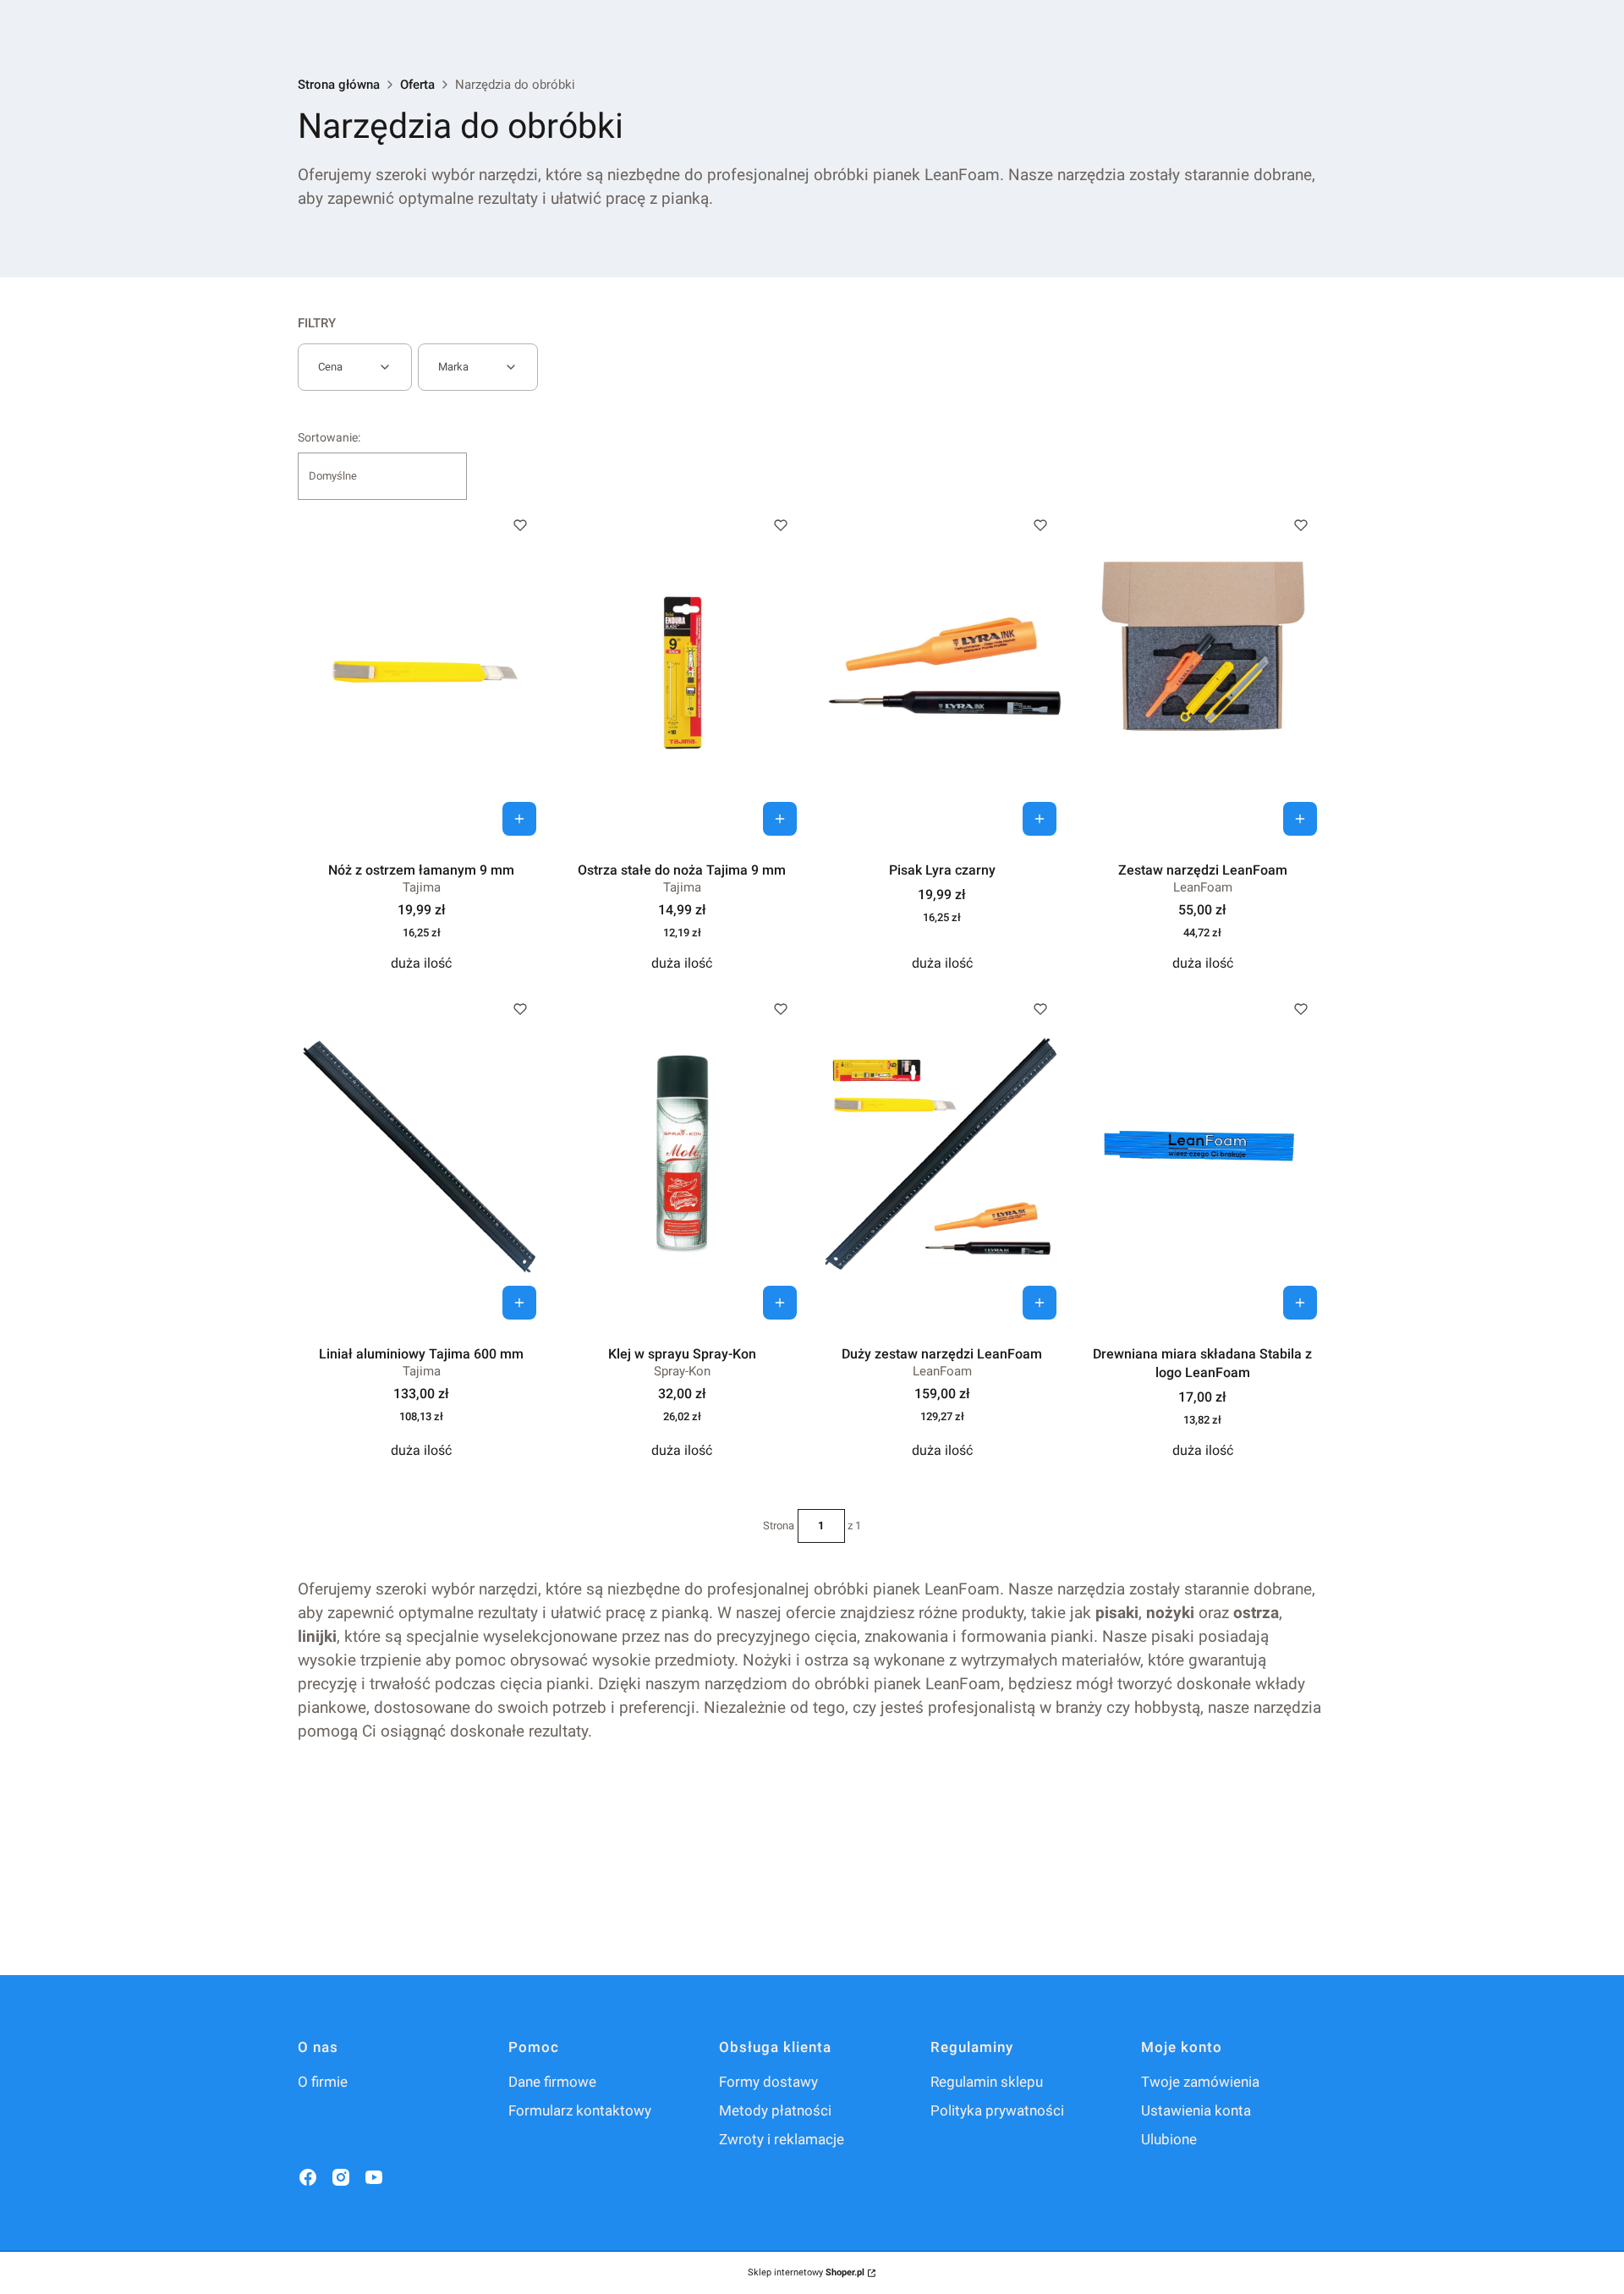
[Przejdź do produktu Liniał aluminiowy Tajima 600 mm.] (422, 1156)
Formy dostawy (768, 2082)
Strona (779, 1526)
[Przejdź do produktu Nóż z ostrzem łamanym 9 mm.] (422, 672)
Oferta (417, 85)
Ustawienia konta (1196, 2110)
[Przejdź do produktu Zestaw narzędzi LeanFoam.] (1202, 672)
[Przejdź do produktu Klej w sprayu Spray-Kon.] (682, 1156)
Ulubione (1169, 2139)
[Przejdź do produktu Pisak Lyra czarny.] (943, 672)
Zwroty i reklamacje (782, 2139)
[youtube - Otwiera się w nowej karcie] (374, 2177)
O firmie (323, 2082)
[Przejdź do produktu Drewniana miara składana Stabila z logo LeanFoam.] (1202, 1156)
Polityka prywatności (997, 2110)
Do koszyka (519, 819)
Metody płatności (775, 2110)
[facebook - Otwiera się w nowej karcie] (308, 2177)
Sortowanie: (329, 437)
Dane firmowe (552, 2082)
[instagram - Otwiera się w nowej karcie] (341, 2177)
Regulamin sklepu (987, 2082)
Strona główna (339, 85)
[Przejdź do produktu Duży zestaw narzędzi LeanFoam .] (943, 1156)
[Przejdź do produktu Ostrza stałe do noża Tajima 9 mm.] (682, 672)
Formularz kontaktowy (580, 2110)
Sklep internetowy (806, 2272)
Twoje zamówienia (1200, 2082)
